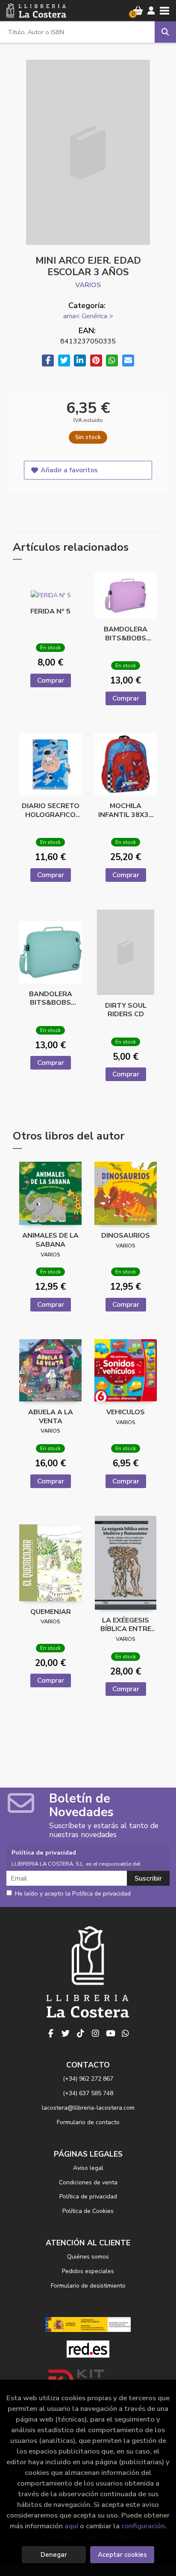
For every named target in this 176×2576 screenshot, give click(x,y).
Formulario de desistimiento (88, 2286)
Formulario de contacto (88, 2122)
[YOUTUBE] (111, 2034)
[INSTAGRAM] (96, 2034)
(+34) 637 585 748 (88, 2093)
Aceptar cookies (122, 2555)
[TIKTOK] (81, 2034)
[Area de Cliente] (151, 11)
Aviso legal (88, 2168)
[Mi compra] (138, 11)
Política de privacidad (88, 2197)
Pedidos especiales (88, 2271)
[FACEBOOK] (51, 2034)
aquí (71, 2526)
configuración (143, 2526)
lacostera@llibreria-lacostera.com (88, 2108)
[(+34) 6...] (126, 2034)
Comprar (51, 680)
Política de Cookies (88, 2211)
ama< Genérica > (88, 316)
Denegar (54, 2555)
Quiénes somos (88, 2257)
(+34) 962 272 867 (88, 2079)
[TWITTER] (66, 2034)
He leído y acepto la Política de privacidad (73, 1894)
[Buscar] (165, 32)
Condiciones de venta (88, 2182)
